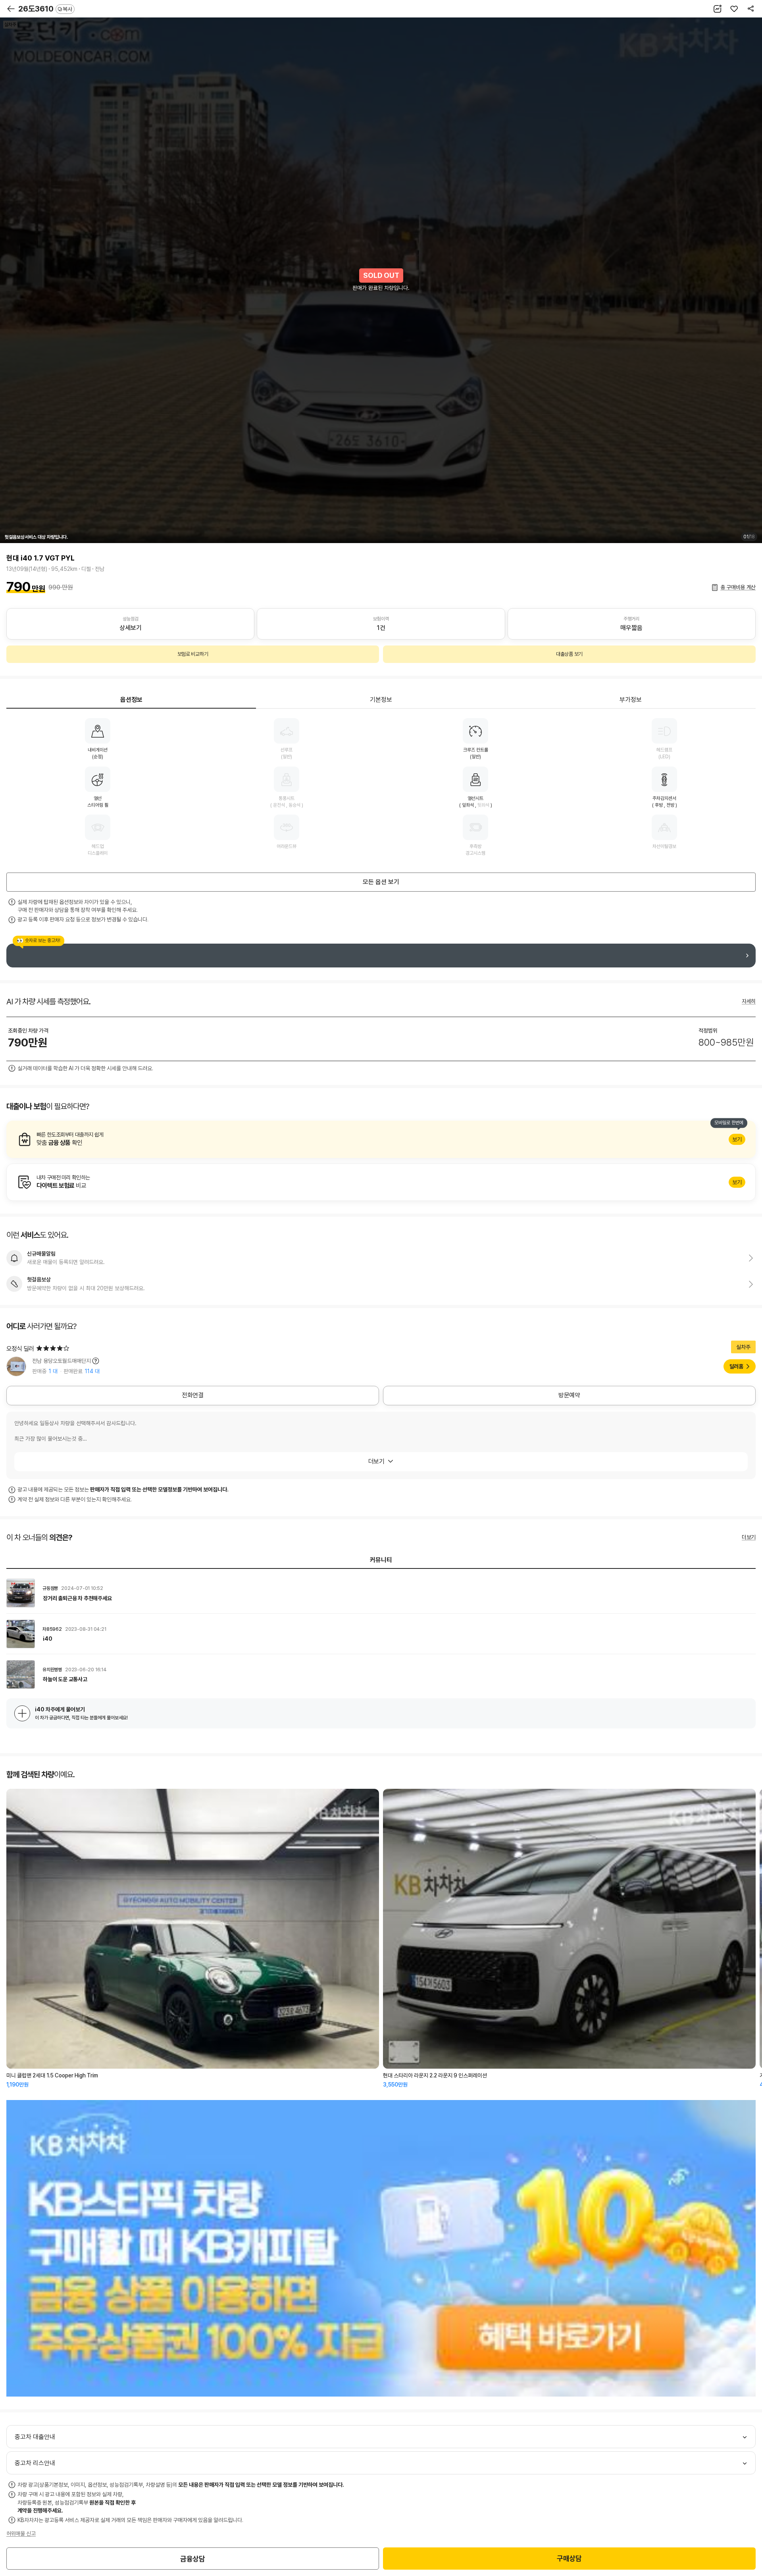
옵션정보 (131, 700)
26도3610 (45, 9)
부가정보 (631, 700)
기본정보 (381, 700)
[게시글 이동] (381, 1593)
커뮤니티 (381, 1560)
